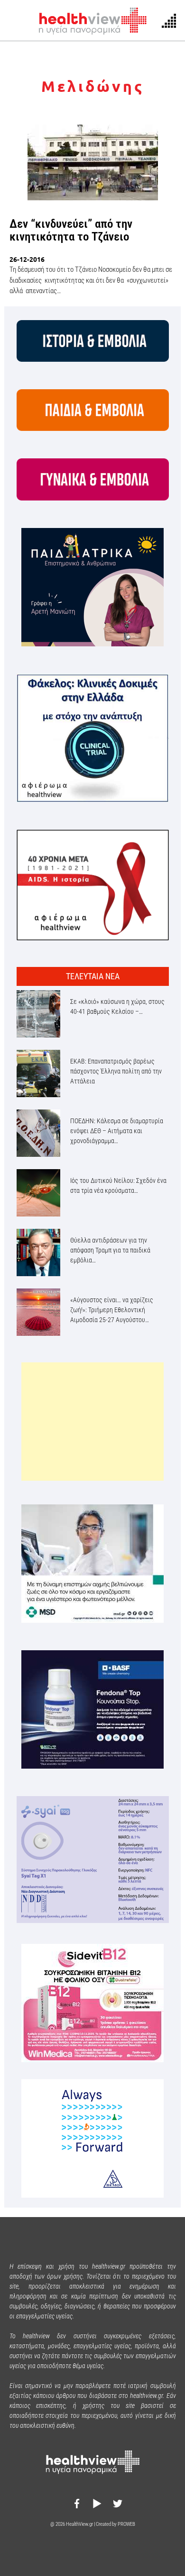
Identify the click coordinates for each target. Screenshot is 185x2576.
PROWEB (126, 2524)
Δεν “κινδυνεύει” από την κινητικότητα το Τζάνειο (71, 230)
